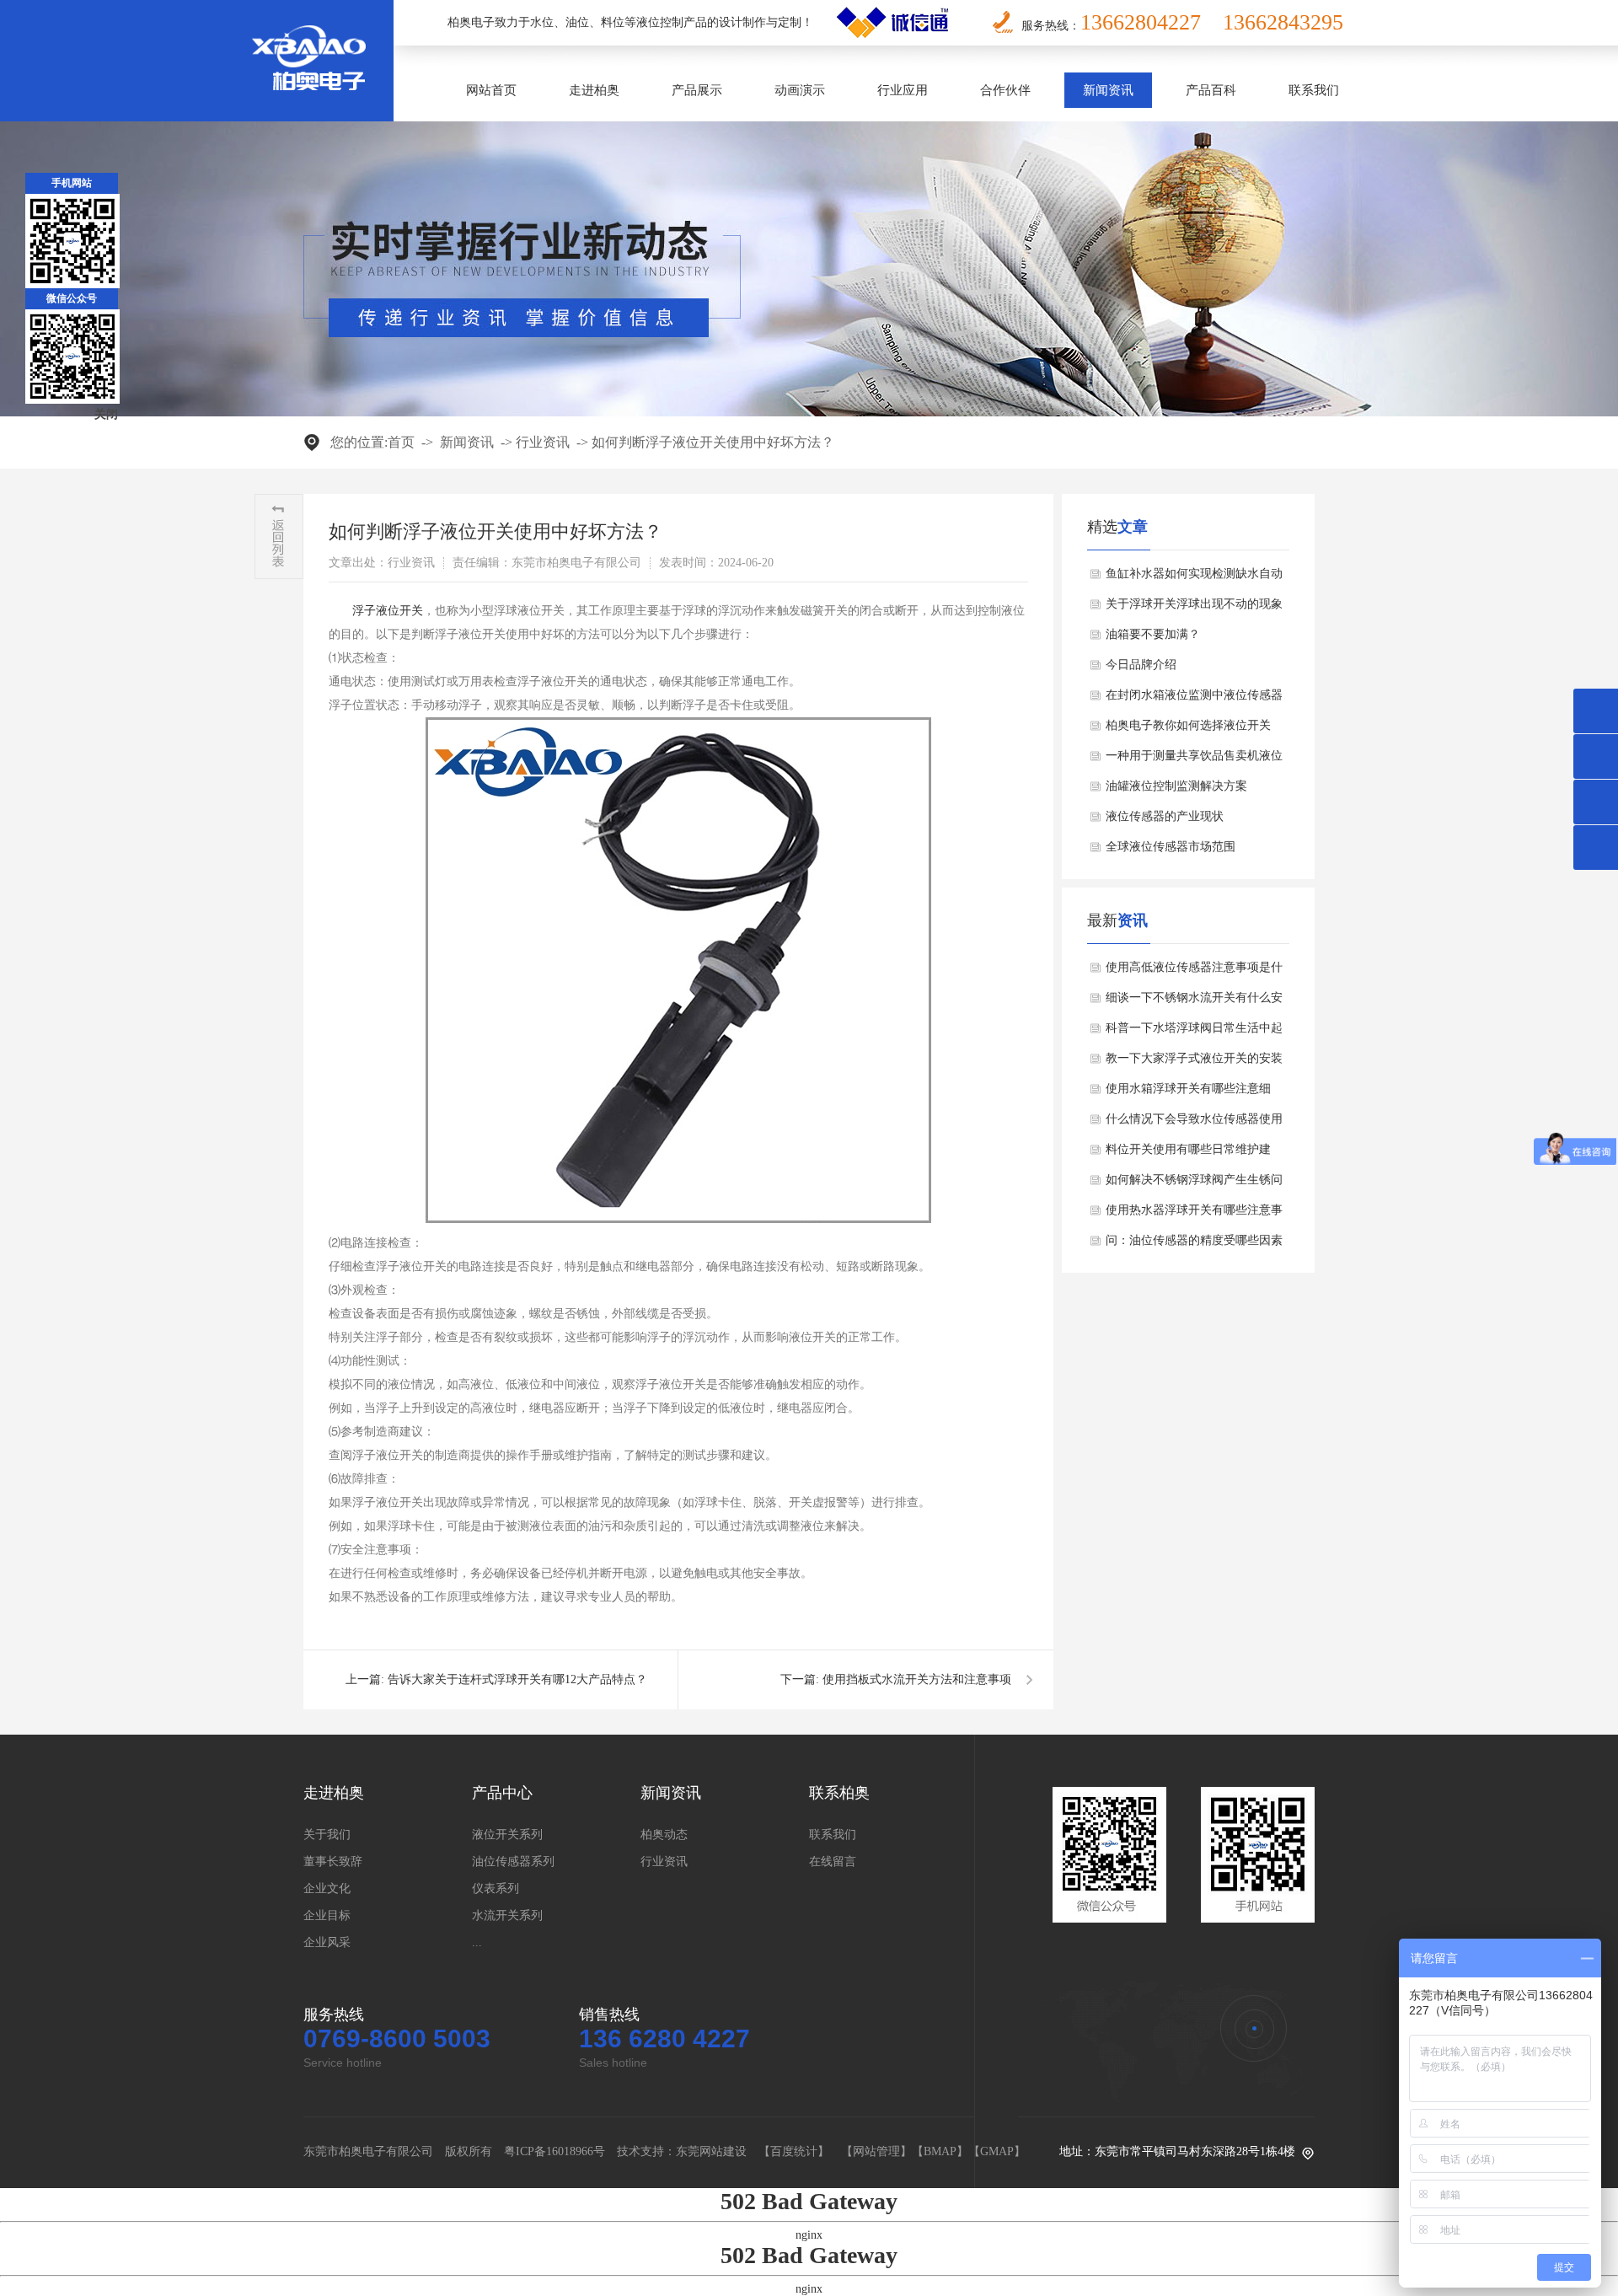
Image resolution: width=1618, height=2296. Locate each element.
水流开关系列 (507, 1915)
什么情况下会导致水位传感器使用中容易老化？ (1194, 1124)
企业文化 (327, 1888)
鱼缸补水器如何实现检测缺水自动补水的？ (1194, 578)
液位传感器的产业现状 (1165, 816)
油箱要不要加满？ (1153, 634)
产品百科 (1211, 90)
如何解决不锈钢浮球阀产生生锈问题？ (1194, 1184)
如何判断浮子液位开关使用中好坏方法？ (713, 442)
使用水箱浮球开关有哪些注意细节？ (1188, 1093)
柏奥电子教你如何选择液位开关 (1188, 725)
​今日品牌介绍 (1141, 665)
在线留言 (833, 1861)
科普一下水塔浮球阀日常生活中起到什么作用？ (1194, 1033)
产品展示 (697, 90)
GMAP (997, 2151)
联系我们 (1314, 90)
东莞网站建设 (711, 2151)
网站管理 (876, 2151)
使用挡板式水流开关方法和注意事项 (917, 1679)
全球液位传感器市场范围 (1171, 847)
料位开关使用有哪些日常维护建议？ (1188, 1154)
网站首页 (491, 90)
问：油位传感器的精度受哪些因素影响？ (1194, 1245)
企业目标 (327, 1915)
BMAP (940, 2151)
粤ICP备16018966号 (555, 2151)
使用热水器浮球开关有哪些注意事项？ (1194, 1215)
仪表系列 (496, 1888)
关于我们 (327, 1835)
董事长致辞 (333, 1861)
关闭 (106, 414)
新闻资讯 (1108, 90)
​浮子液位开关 (388, 611)
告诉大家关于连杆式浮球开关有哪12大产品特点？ (517, 1679)
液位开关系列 (507, 1835)
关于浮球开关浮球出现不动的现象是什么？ (1194, 609)
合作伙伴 (1005, 90)
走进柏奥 (594, 90)
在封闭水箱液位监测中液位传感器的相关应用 (1194, 700)
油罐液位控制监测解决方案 (1176, 786)
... (477, 1942)
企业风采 (327, 1942)
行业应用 (903, 90)
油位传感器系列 (513, 1861)
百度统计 (794, 2151)
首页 (401, 442)
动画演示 (800, 90)
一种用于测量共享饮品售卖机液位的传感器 (1194, 760)
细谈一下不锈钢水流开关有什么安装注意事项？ (1194, 1002)
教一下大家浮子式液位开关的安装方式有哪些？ (1194, 1063)
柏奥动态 (664, 1835)
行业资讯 (543, 442)
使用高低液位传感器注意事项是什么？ (1194, 972)
